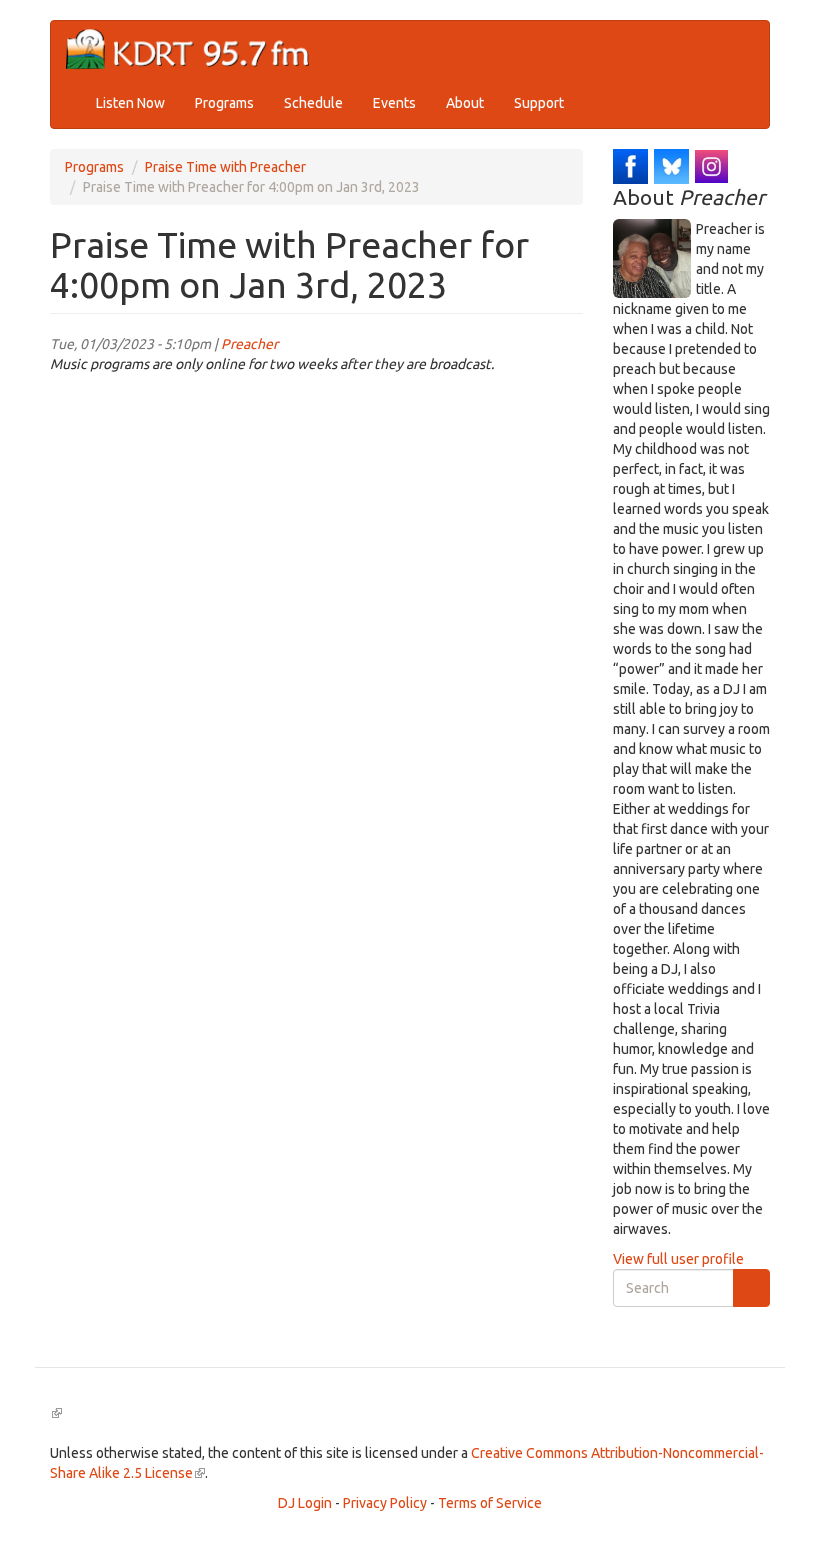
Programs (224, 103)
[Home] (195, 49)
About (465, 103)
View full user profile (678, 1259)
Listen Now (130, 103)
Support (539, 103)
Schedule (313, 103)
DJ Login (305, 1503)
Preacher (249, 344)
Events (394, 103)
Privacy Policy (385, 1503)
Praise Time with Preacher (225, 167)
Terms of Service (490, 1503)
